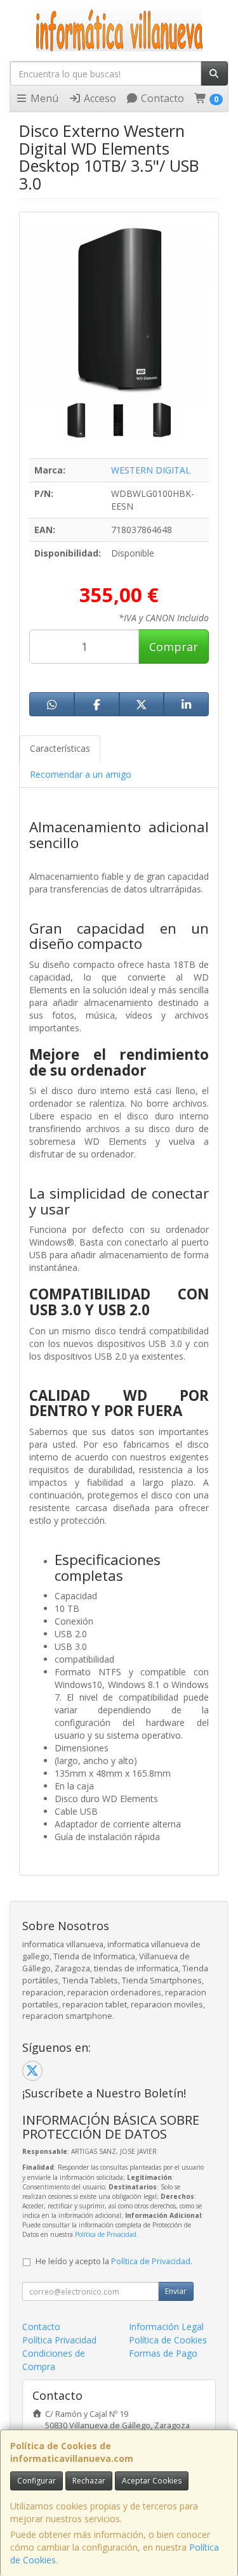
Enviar (176, 2291)
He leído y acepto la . (114, 2261)
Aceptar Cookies (152, 2481)
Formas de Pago (163, 2353)
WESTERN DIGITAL (151, 470)
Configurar (36, 2481)
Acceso (99, 98)
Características (60, 748)
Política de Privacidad (106, 2234)
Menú (43, 98)
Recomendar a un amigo (81, 774)
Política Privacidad (59, 2340)
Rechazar (89, 2481)
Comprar (174, 647)
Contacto (161, 98)
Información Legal (166, 2327)
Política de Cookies (168, 2340)
